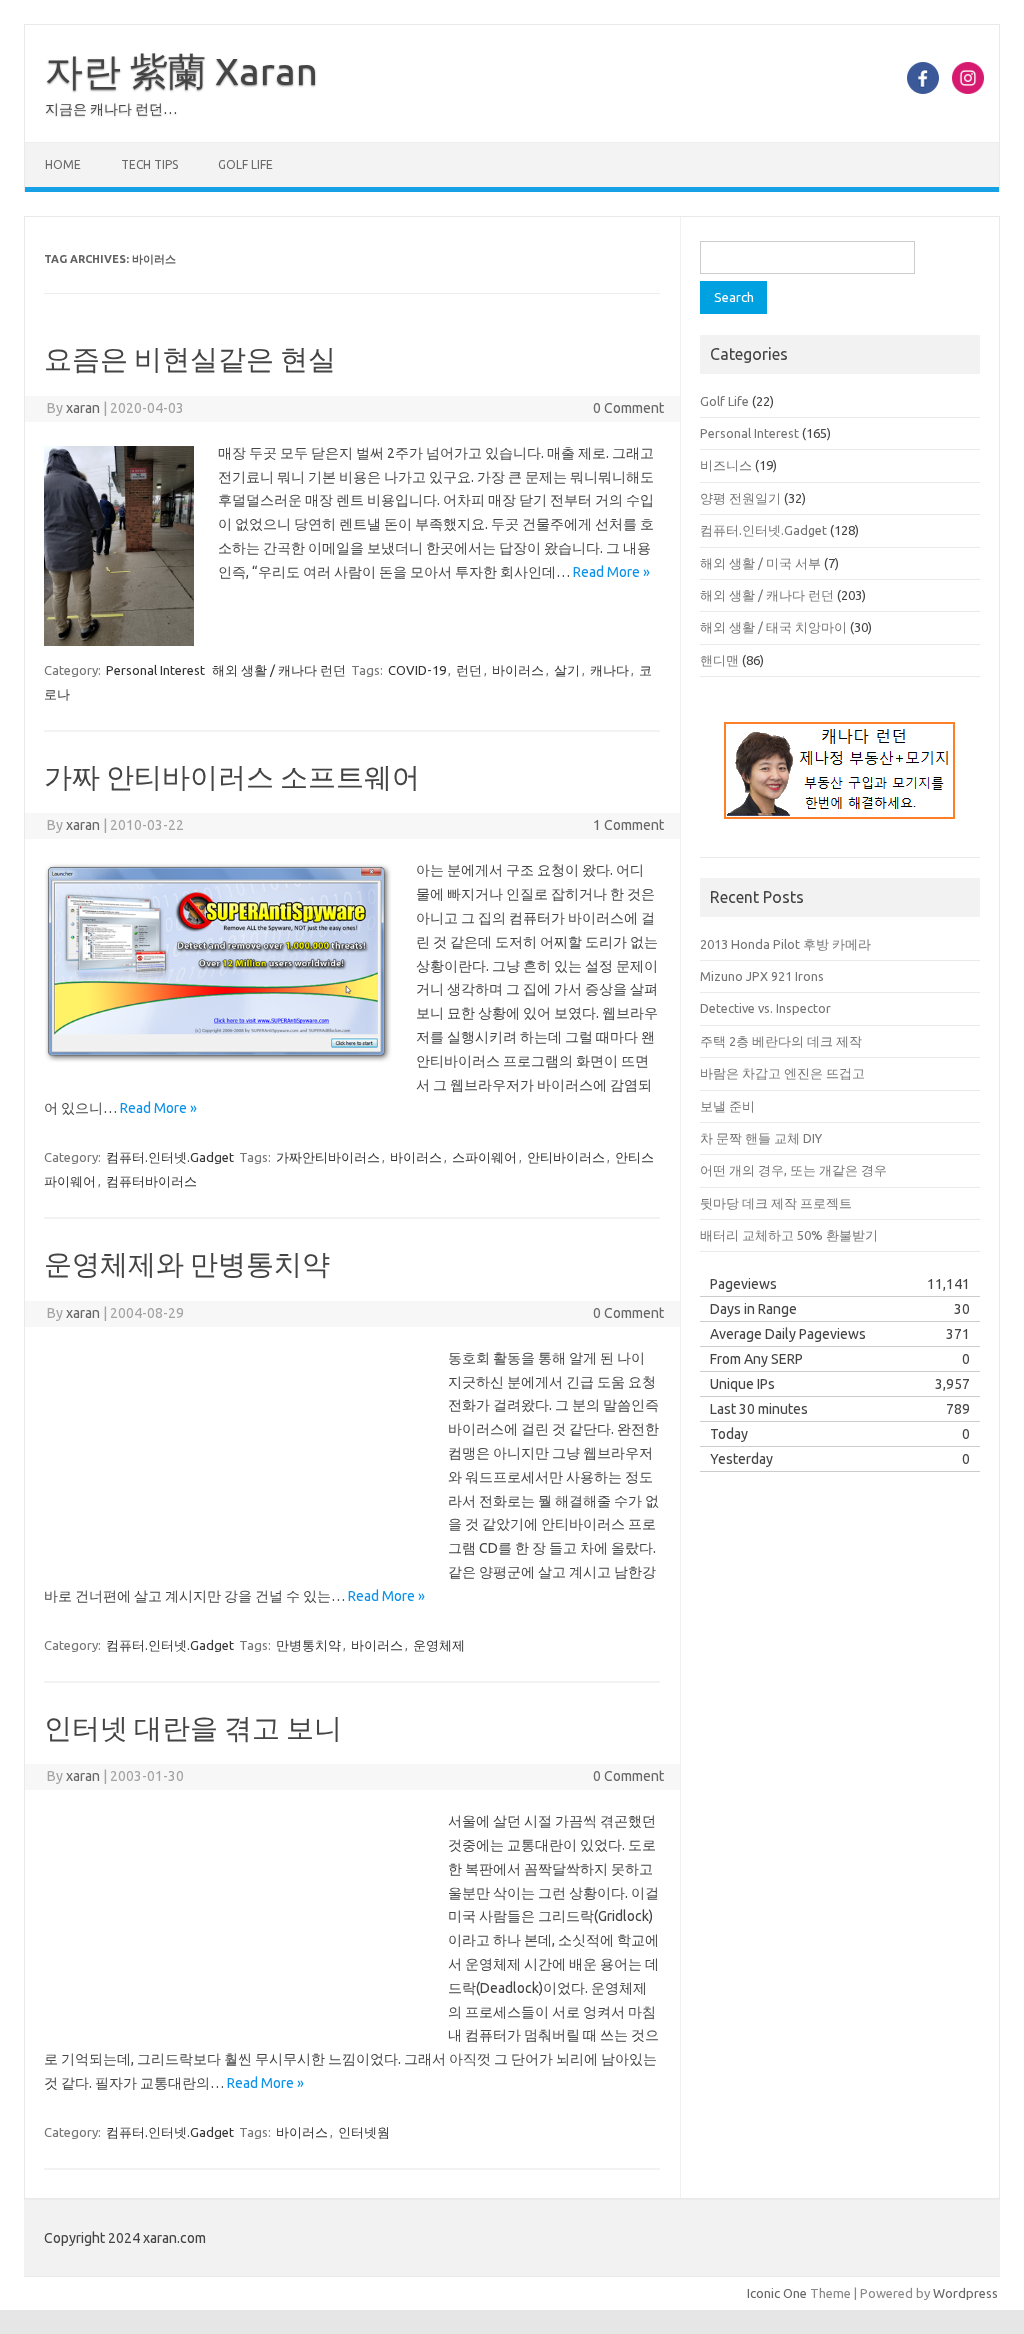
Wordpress (965, 2293)
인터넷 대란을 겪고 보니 (193, 1727)
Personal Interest (155, 670)
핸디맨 (719, 660)
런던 (469, 670)
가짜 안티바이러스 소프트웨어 (232, 776)
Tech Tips (149, 164)
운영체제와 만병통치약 (187, 1263)
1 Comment (628, 825)
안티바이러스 (566, 1157)
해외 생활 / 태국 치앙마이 (773, 627)
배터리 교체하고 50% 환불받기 (789, 1235)
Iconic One (777, 2293)
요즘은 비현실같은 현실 (190, 358)
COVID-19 (417, 670)
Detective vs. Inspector (765, 1008)
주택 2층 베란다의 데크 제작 (781, 1041)
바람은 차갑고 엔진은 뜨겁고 (782, 1073)
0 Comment (628, 408)
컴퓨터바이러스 (151, 1181)
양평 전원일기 (740, 498)
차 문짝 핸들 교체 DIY (761, 1138)
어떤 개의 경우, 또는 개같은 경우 (793, 1170)
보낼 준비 (727, 1106)
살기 (567, 670)
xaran (83, 408)
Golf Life (245, 164)
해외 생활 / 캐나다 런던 (279, 670)
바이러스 (518, 670)
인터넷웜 (364, 2132)
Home (63, 164)
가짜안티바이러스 (328, 1157)
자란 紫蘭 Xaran (181, 71)
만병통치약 (308, 1645)
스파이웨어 (484, 1157)
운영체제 (439, 1645)
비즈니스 (726, 465)
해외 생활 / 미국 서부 (760, 563)
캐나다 (609, 670)
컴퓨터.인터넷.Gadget (170, 1157)
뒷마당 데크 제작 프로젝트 (776, 1203)
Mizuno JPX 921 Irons (762, 976)
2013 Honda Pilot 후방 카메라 (785, 944)
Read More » (611, 572)
